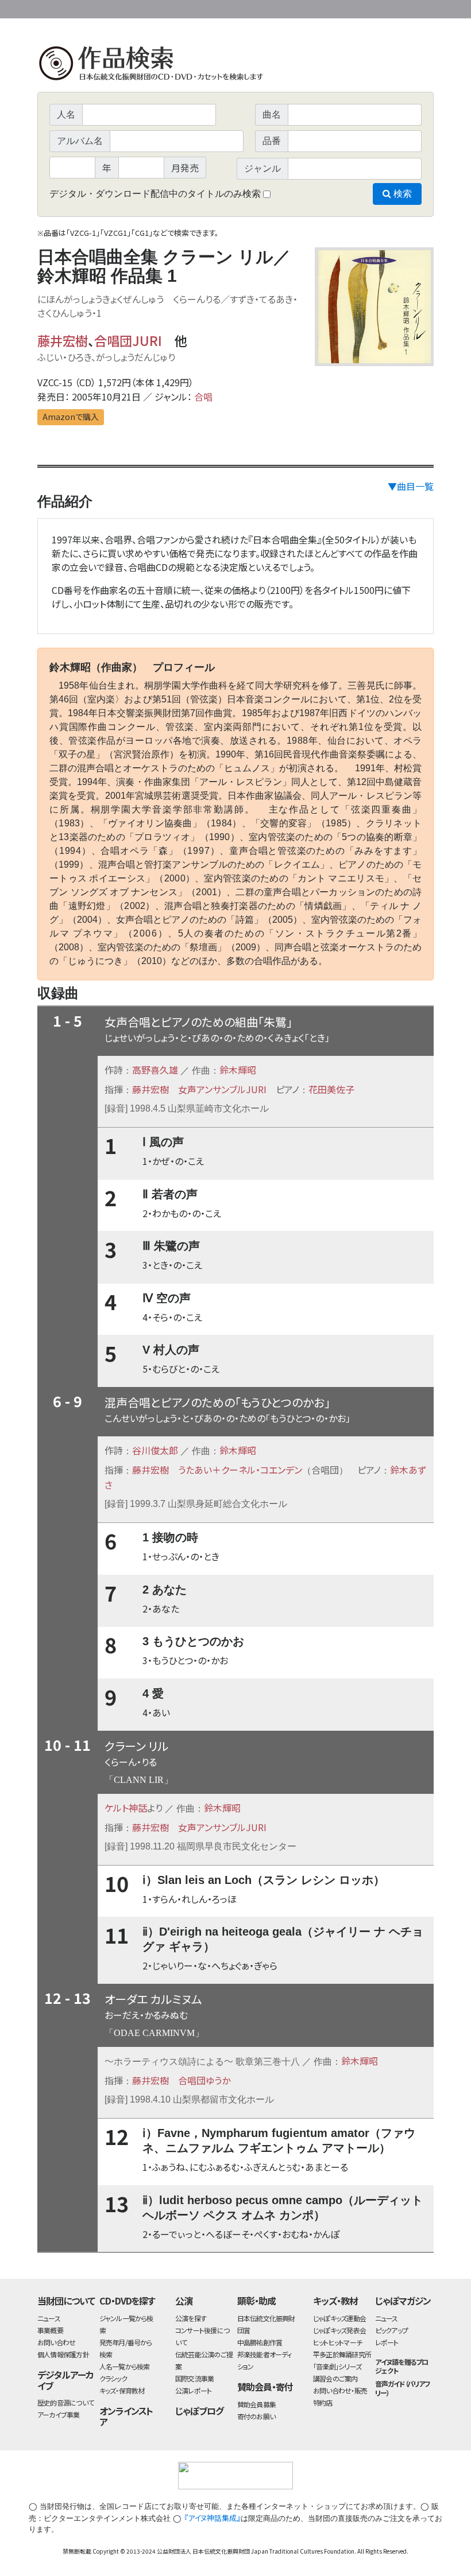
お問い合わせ (402, 7)
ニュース (49, 2318)
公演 (184, 2301)
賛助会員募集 (256, 2404)
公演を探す (191, 2318)
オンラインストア (126, 2416)
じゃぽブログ (199, 2411)
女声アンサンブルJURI (222, 1089)
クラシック (113, 2378)
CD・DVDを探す (128, 2301)
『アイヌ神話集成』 (212, 2518)
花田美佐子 (331, 1089)
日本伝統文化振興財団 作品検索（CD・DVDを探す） (235, 66)
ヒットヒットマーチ (337, 2342)
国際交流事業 (194, 2378)
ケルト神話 (126, 1808)
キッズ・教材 (335, 2301)
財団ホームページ (299, 7)
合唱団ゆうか (204, 2080)
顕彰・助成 (256, 2301)
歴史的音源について (65, 2402)
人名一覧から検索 (125, 2366)
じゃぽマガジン (403, 2301)
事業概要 (345, 7)
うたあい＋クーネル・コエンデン (240, 1470)
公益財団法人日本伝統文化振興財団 (99, 8)
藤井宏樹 (63, 340)
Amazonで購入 (71, 417)
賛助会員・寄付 (265, 2387)
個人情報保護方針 (63, 2354)
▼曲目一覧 (411, 486)
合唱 (203, 397)
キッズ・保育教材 (122, 2390)
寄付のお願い (256, 2416)
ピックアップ (391, 2330)
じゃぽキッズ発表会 (339, 2330)
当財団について (66, 2301)
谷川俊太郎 (155, 1450)
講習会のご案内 (335, 2378)
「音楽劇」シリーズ (337, 2366)
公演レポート (193, 2390)
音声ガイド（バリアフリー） (403, 2388)
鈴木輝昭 (238, 1070)
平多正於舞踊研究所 (342, 2354)
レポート (387, 2342)
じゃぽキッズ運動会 (339, 2318)
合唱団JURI (128, 340)
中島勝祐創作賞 (260, 2342)
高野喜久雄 (155, 1070)
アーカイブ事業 (59, 2414)
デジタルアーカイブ (65, 2380)
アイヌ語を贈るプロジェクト (402, 2366)
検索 (401, 194)
